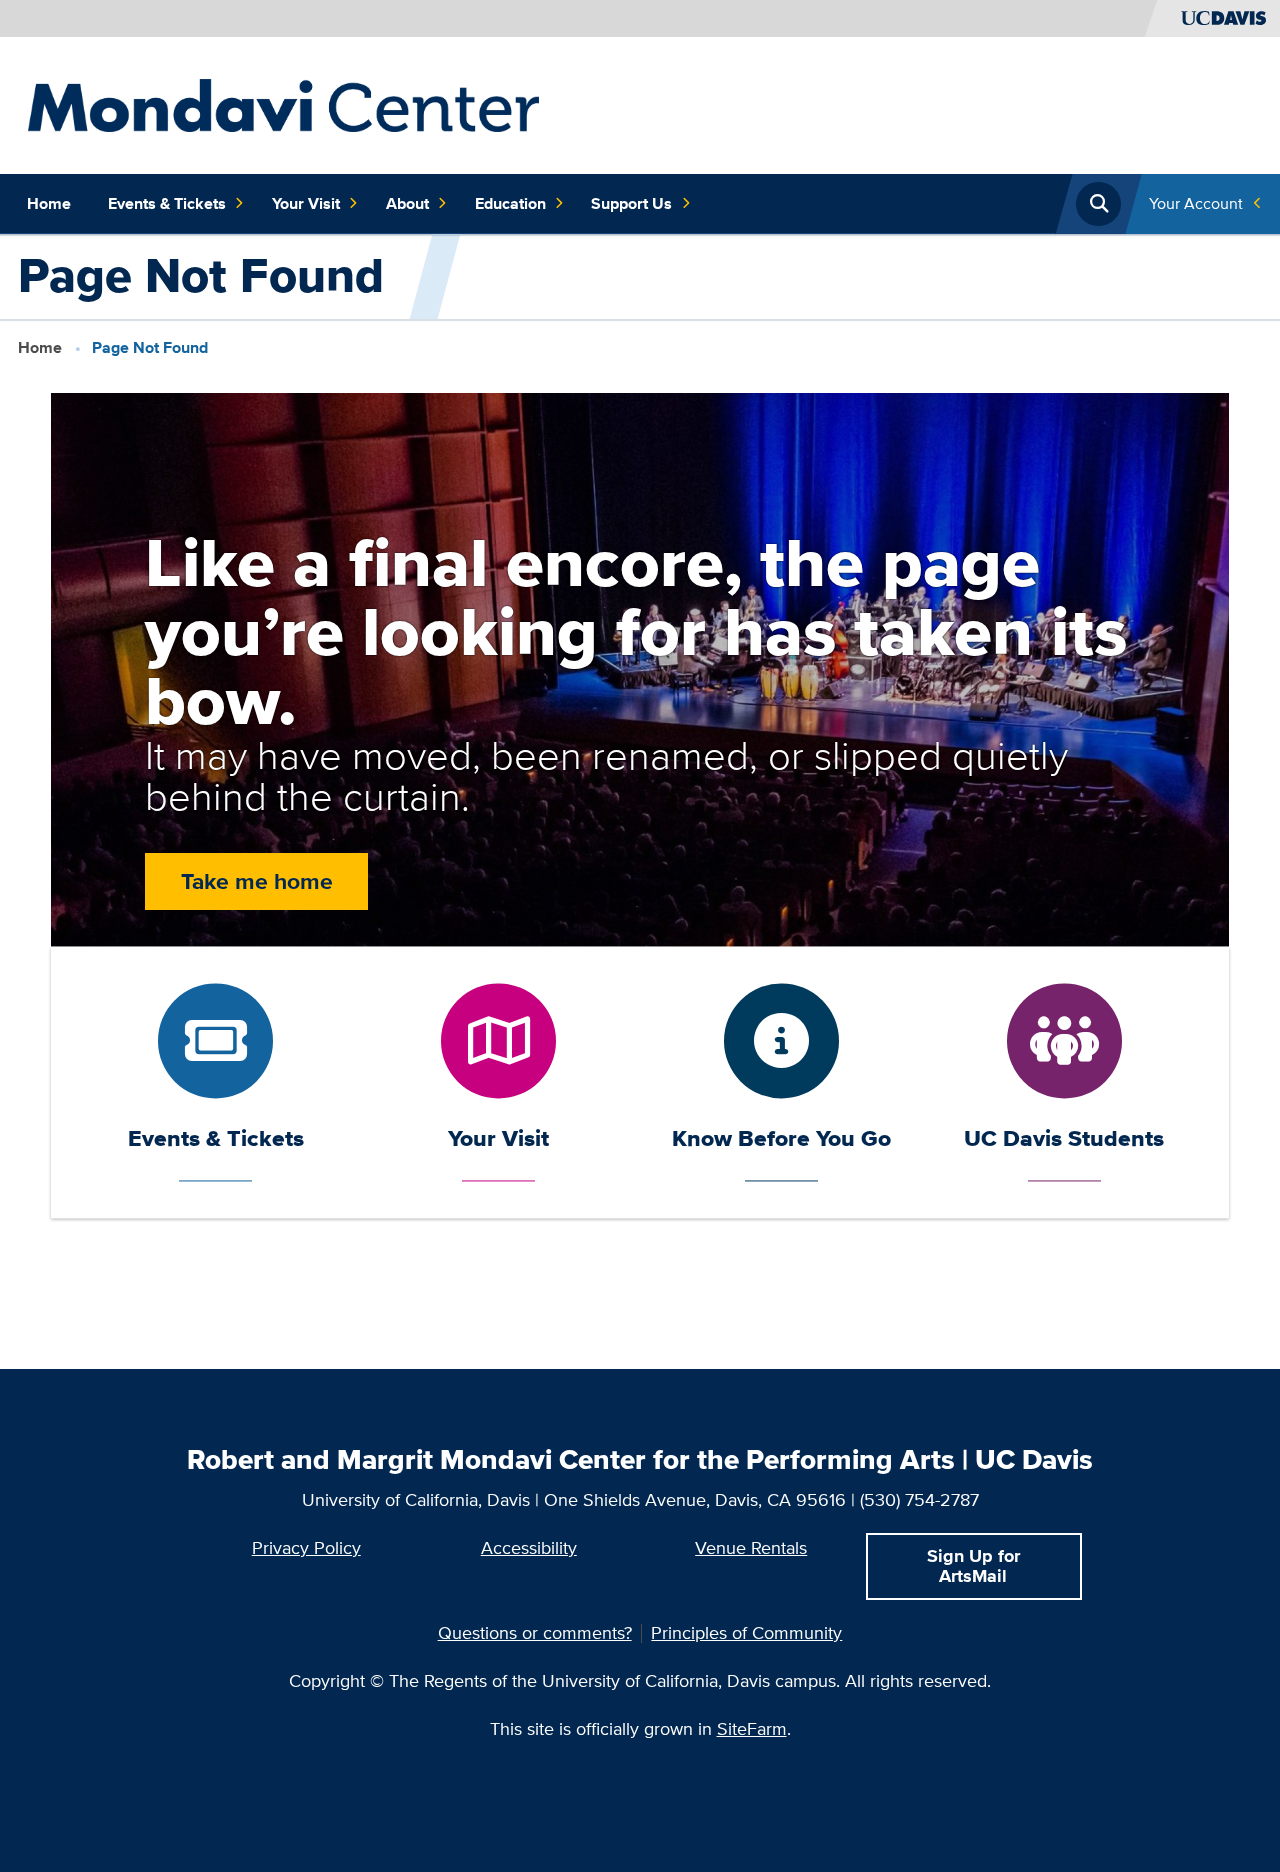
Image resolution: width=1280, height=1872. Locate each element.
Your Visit (306, 203)
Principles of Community (746, 1632)
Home (49, 203)
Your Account (1196, 203)
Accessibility (529, 1547)
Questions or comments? (535, 1632)
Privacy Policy (306, 1547)
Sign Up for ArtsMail (973, 1565)
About (407, 203)
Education (510, 203)
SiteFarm (752, 1728)
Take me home (257, 881)
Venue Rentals (751, 1547)
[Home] (284, 103)
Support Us (631, 203)
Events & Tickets (167, 203)
